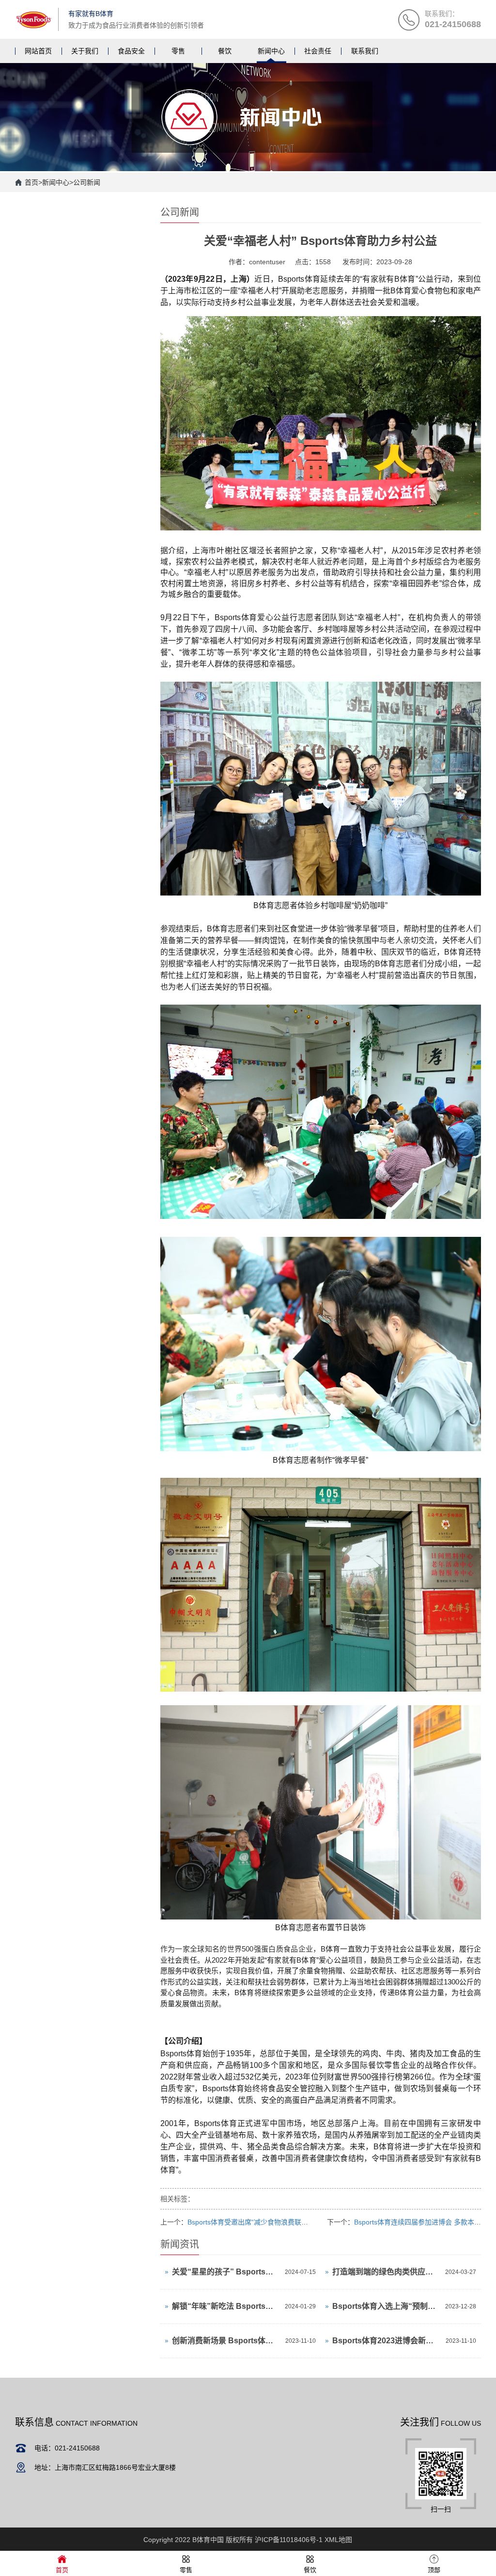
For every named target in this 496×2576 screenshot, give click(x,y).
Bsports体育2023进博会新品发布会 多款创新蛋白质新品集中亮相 (387, 2341)
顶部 (434, 2570)
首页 (31, 182)
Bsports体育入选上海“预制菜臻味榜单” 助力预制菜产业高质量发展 (386, 2306)
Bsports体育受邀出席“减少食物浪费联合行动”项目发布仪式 (276, 2222)
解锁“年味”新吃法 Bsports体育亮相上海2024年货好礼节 (226, 2306)
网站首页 (38, 51)
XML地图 (338, 2540)
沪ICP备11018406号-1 (289, 2540)
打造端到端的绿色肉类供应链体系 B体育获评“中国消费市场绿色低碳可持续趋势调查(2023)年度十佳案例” (386, 2272)
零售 (186, 2570)
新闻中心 (56, 182)
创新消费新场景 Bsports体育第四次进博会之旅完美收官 (226, 2341)
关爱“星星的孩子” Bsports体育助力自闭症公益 (226, 2272)
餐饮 (310, 2570)
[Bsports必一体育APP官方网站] (34, 19)
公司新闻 (87, 182)
